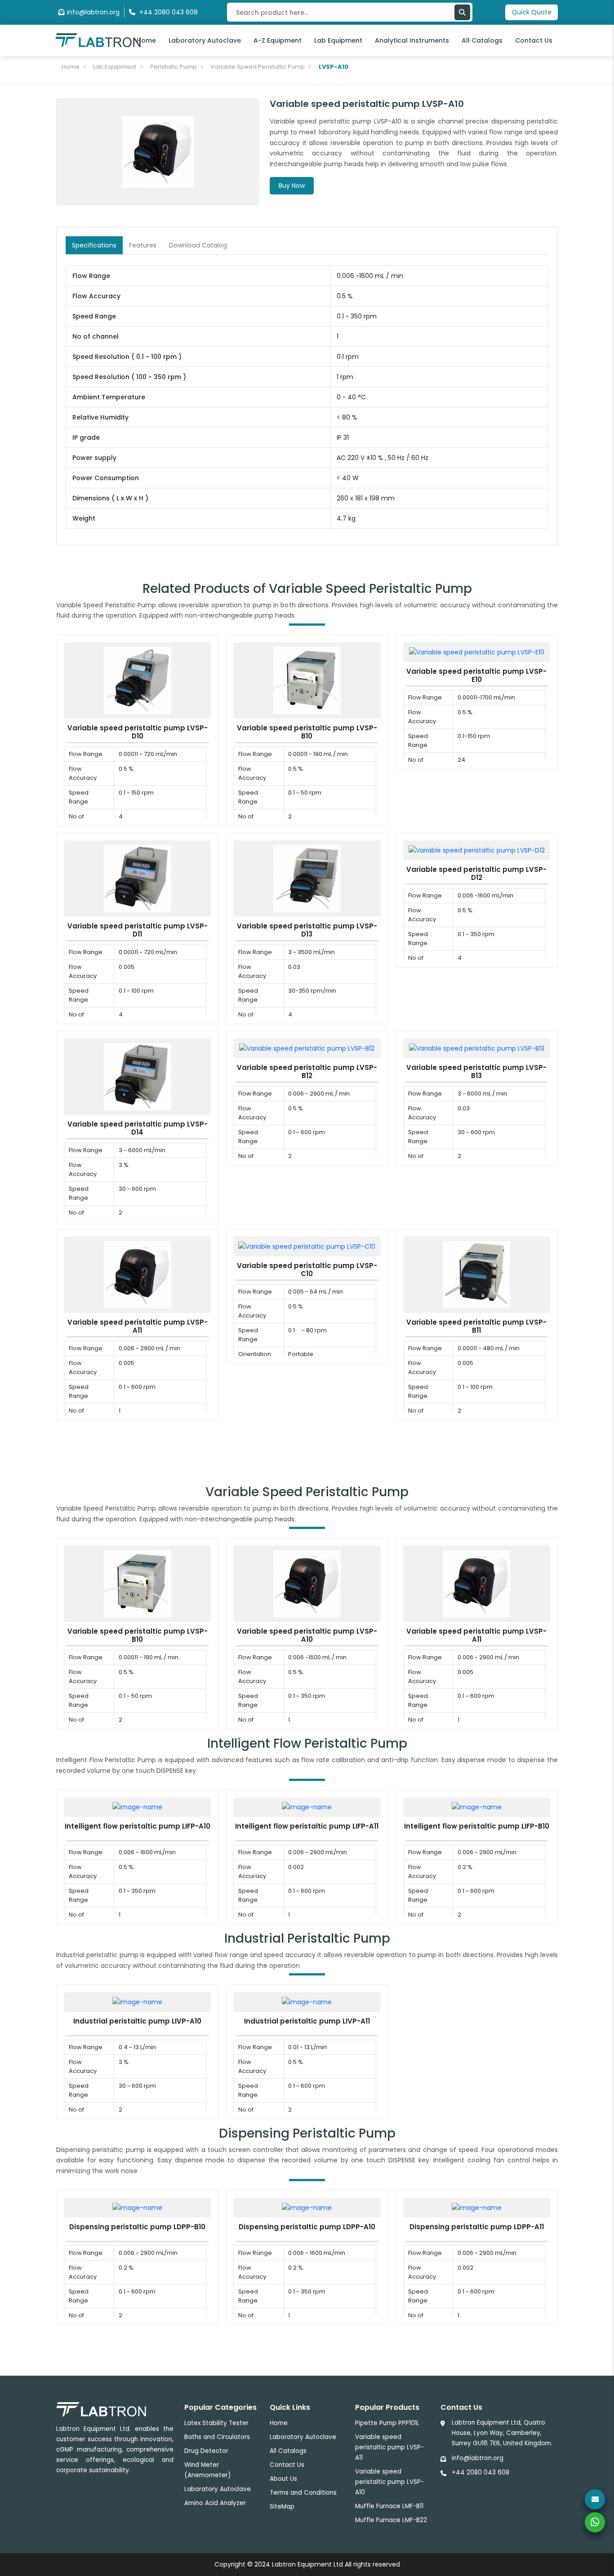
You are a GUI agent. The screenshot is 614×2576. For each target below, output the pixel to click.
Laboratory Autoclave (205, 40)
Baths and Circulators (217, 2437)
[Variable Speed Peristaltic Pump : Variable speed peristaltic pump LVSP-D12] (477, 850)
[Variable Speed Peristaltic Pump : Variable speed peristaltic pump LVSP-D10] (138, 680)
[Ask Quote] (595, 2499)
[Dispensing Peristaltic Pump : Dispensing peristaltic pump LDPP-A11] (477, 2207)
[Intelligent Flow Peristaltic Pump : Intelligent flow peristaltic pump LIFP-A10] (137, 1807)
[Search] (462, 12)
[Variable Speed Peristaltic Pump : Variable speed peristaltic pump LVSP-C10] (307, 1246)
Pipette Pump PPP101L (387, 2423)
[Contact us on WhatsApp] (595, 2522)
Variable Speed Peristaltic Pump (258, 67)
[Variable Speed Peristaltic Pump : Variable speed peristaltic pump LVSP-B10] (307, 680)
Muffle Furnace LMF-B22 (391, 2520)
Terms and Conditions (303, 2493)
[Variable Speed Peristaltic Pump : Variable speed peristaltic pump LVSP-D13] (307, 878)
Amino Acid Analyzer (215, 2503)
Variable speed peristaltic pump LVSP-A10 (389, 2482)
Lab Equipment (338, 40)
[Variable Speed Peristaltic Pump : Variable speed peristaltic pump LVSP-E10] (477, 652)
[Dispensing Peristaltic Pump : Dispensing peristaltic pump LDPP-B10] (137, 2207)
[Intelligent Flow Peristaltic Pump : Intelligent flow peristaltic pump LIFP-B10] (477, 1807)
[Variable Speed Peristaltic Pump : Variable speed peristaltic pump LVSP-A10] (307, 1583)
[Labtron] (98, 40)
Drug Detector (206, 2451)
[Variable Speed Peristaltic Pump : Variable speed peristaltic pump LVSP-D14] (138, 1076)
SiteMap (282, 2507)
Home (146, 40)
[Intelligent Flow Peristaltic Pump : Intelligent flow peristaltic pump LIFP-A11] (307, 1807)
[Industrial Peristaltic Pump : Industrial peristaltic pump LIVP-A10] (137, 2002)
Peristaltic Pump (174, 67)
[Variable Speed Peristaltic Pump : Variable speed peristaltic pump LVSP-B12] (307, 1048)
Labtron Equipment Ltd (307, 2564)
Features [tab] (143, 245)
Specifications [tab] (94, 245)
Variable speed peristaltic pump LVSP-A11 (389, 2447)
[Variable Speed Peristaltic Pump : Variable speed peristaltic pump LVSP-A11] (138, 1274)
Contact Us (534, 40)
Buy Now (292, 186)
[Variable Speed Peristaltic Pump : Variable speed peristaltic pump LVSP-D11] (138, 878)
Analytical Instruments (412, 40)
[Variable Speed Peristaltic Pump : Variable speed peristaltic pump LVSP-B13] (477, 1048)
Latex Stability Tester (216, 2423)
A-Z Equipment (278, 40)
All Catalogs (482, 40)
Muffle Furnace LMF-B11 (389, 2506)
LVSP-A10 (334, 67)
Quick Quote (532, 12)
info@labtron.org (93, 12)
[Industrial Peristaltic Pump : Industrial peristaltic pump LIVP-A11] (307, 2002)
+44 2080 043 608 (481, 2472)
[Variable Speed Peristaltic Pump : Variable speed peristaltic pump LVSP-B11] (476, 1274)
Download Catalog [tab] (198, 245)
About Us (283, 2479)
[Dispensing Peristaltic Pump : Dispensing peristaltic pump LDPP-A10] (307, 2207)
